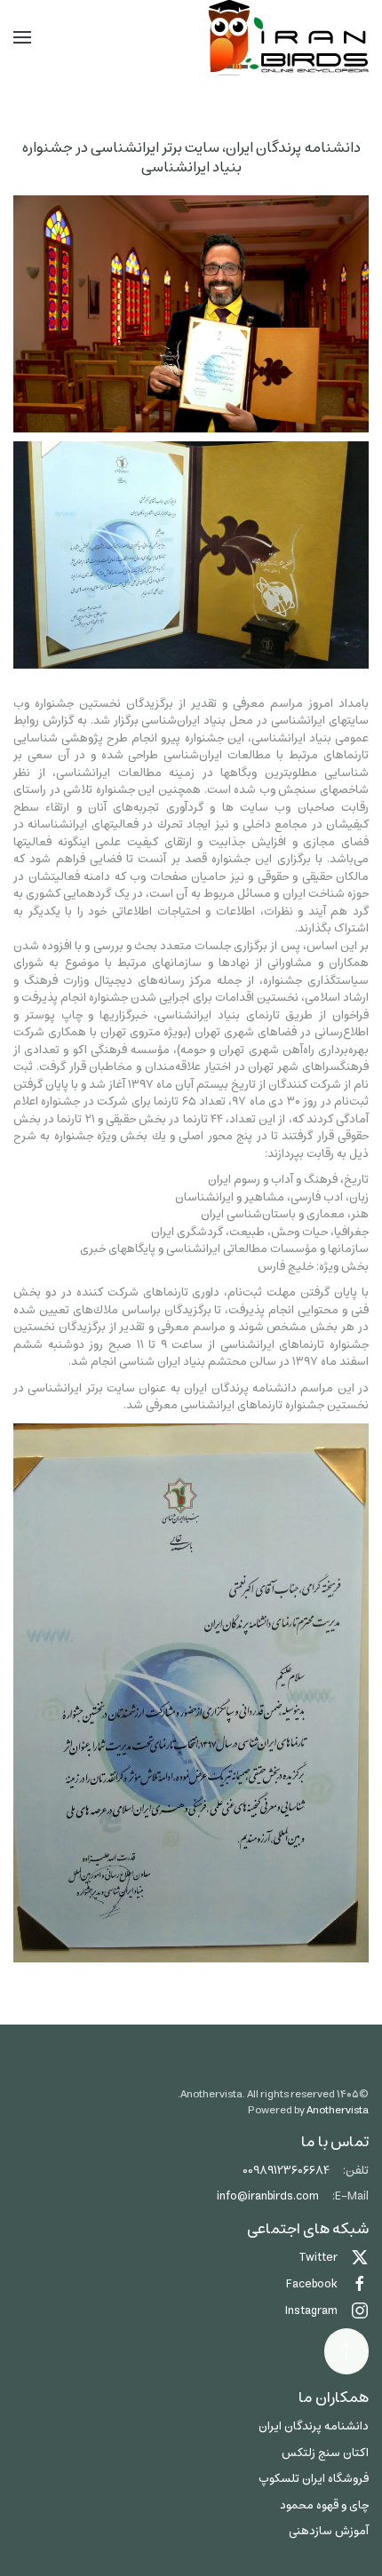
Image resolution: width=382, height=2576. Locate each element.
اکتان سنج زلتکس (325, 2453)
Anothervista (338, 2110)
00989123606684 (286, 2171)
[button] (22, 37)
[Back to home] (288, 38)
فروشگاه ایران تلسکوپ (314, 2479)
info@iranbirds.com (268, 2196)
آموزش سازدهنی (329, 2531)
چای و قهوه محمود (324, 2505)
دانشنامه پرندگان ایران (314, 2426)
